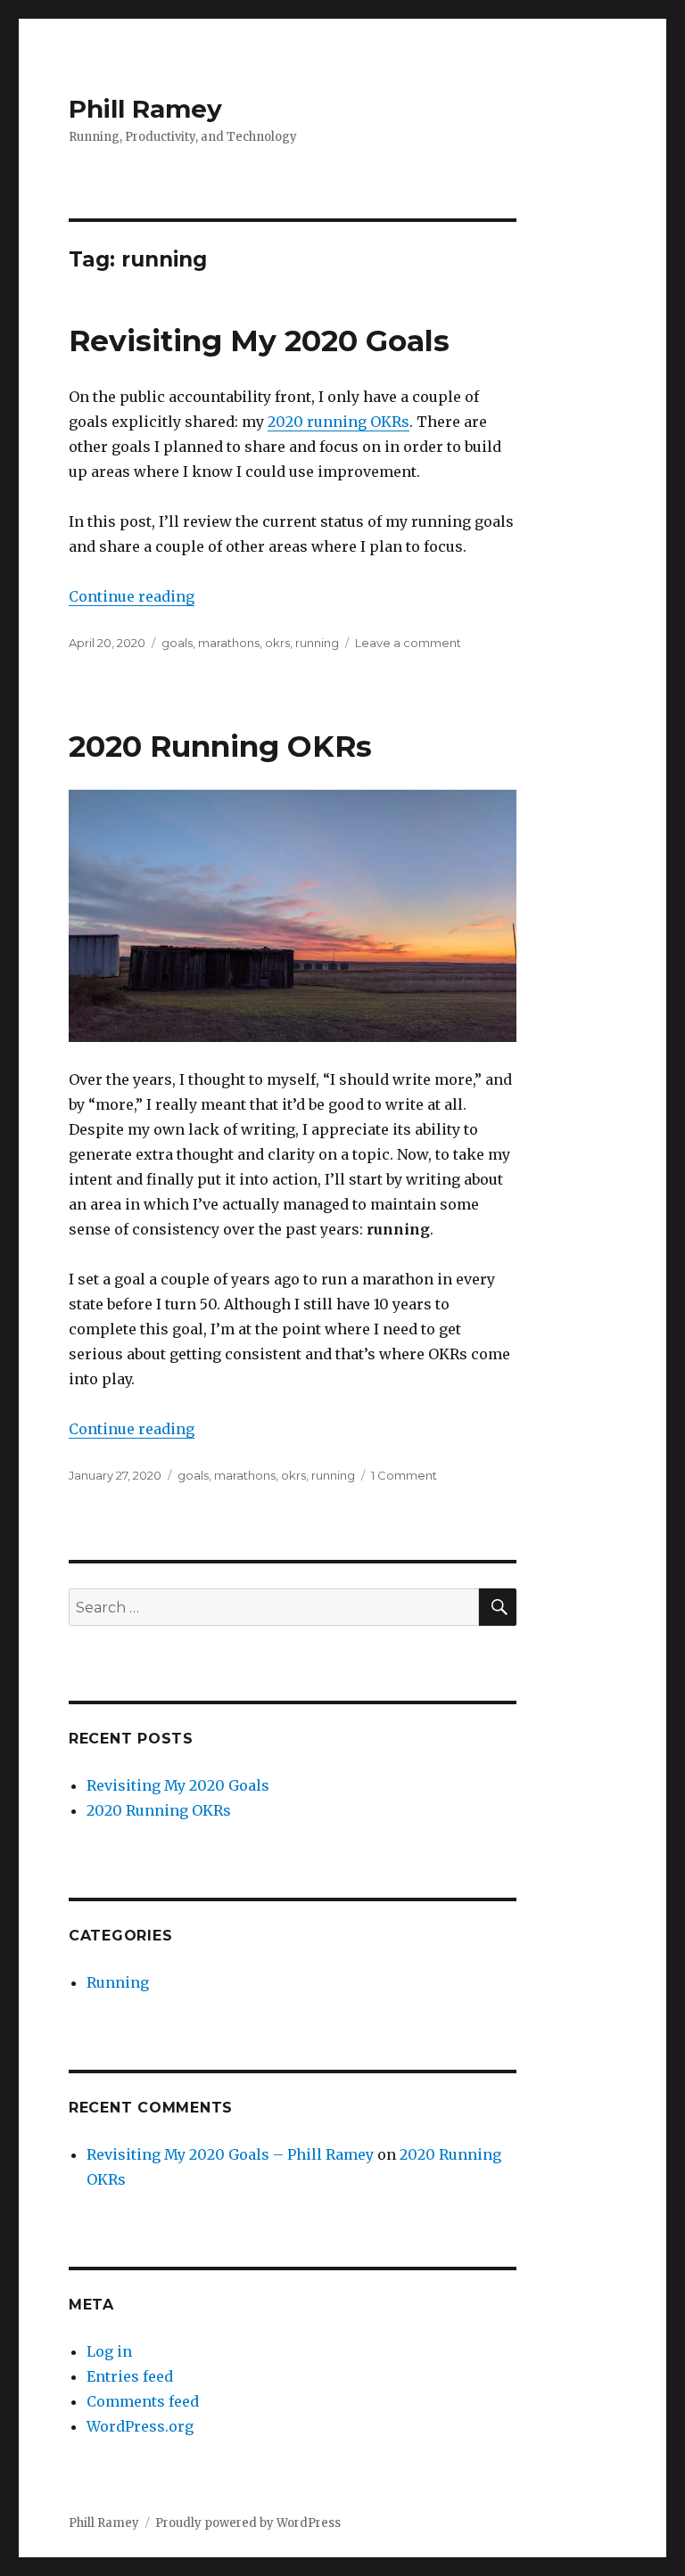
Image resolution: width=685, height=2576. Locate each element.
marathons (229, 643)
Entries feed (130, 2376)
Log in (109, 2351)
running (317, 643)
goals (177, 643)
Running (118, 1982)
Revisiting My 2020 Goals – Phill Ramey (230, 2154)
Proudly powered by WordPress (248, 2523)
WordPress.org (140, 2426)
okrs (277, 643)
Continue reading (132, 596)
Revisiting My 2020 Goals (259, 340)
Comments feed (143, 2401)
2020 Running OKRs (220, 746)
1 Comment (404, 1475)
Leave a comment (408, 643)
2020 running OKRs (338, 422)
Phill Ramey (145, 109)
